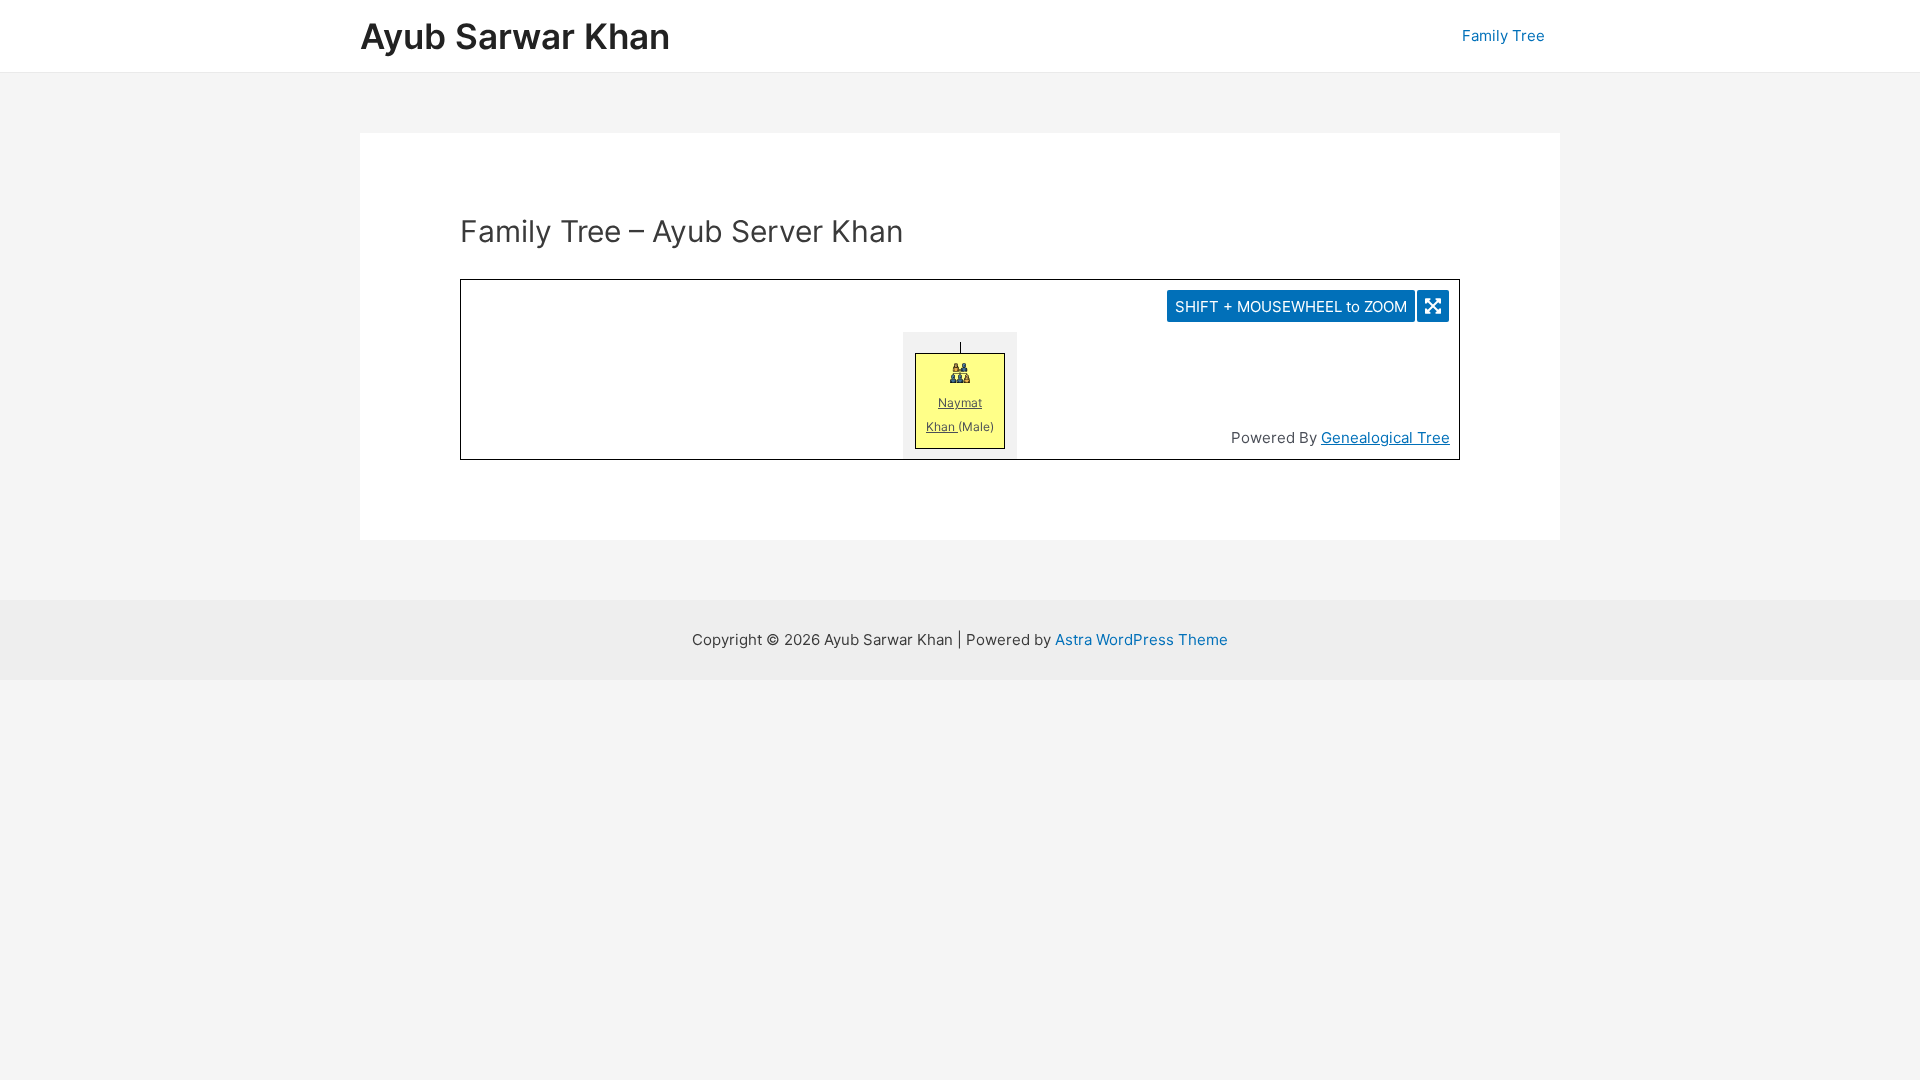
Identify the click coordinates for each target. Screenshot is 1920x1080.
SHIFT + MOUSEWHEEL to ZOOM (1291, 306)
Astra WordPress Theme (1141, 639)
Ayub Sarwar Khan (515, 36)
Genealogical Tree (1385, 437)
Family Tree (1503, 35)
